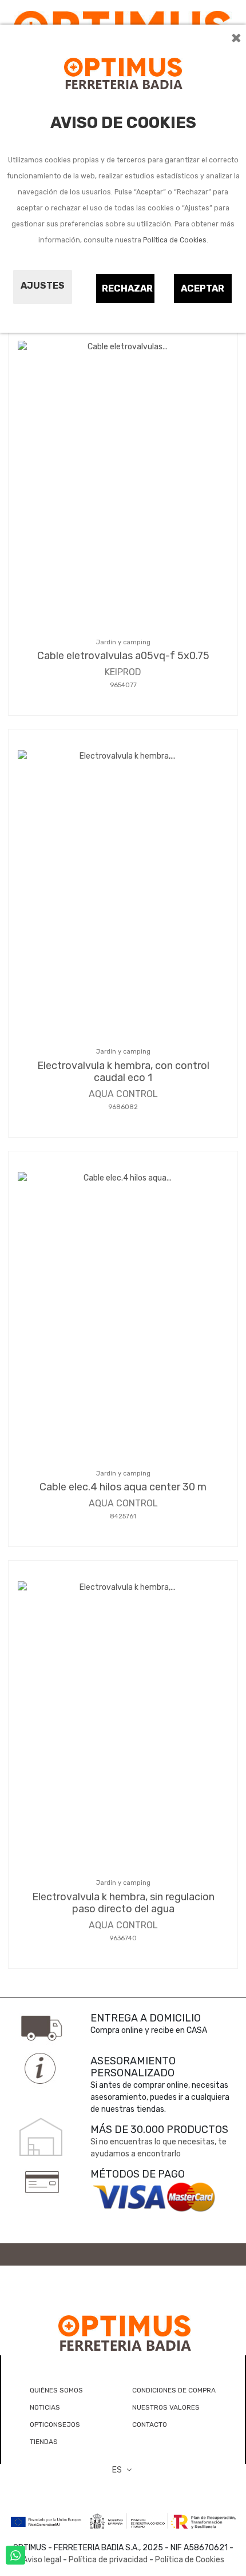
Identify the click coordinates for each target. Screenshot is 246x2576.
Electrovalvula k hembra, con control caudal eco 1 (123, 1072)
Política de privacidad (108, 2560)
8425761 (123, 1516)
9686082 (123, 1107)
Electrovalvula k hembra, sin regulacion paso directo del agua (123, 1903)
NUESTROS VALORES (166, 2407)
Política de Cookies (175, 240)
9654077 (123, 685)
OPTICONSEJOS (55, 2425)
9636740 (123, 1938)
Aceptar (203, 288)
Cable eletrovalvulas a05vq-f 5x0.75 (123, 656)
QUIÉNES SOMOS (56, 2390)
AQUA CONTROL (123, 1094)
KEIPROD (123, 672)
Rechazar (127, 288)
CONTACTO (150, 2425)
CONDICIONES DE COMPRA (174, 2390)
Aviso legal (42, 2560)
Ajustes (43, 286)
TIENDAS (44, 2442)
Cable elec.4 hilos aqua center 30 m (123, 1487)
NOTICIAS (45, 2407)
